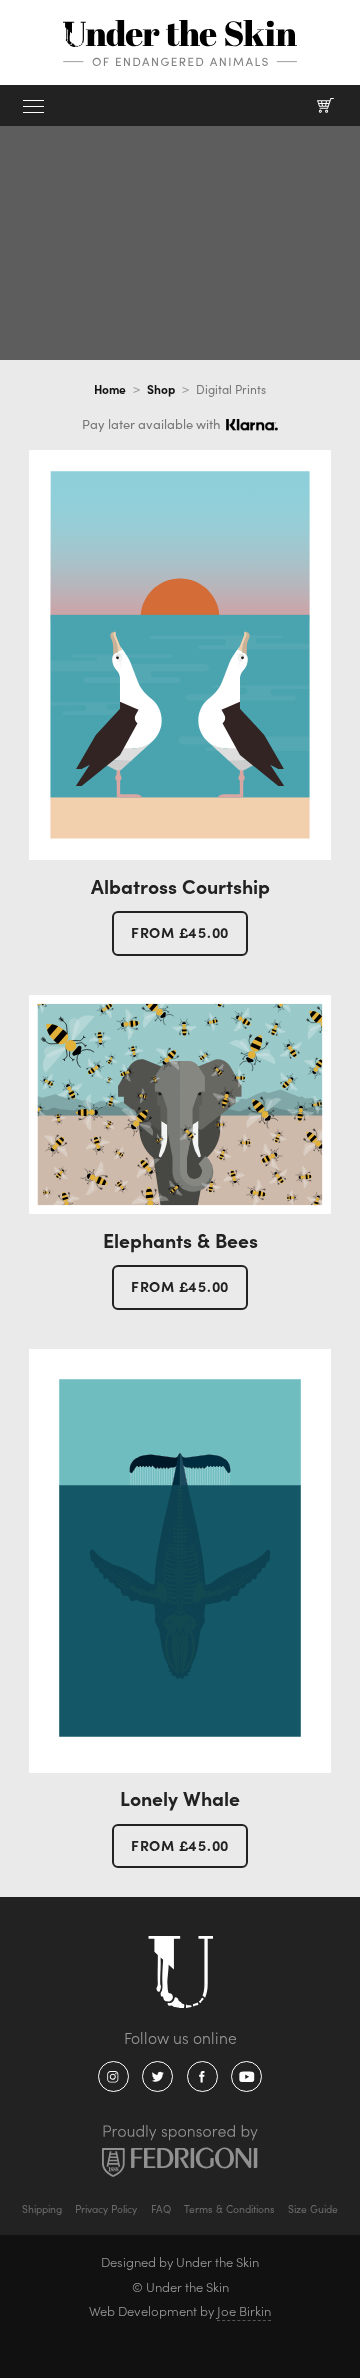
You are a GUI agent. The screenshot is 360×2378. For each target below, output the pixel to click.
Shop (161, 388)
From (180, 932)
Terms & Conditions (229, 2209)
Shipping (42, 2209)
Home (110, 388)
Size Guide (313, 2209)
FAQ (161, 2209)
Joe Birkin (244, 2310)
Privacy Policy (106, 2209)
